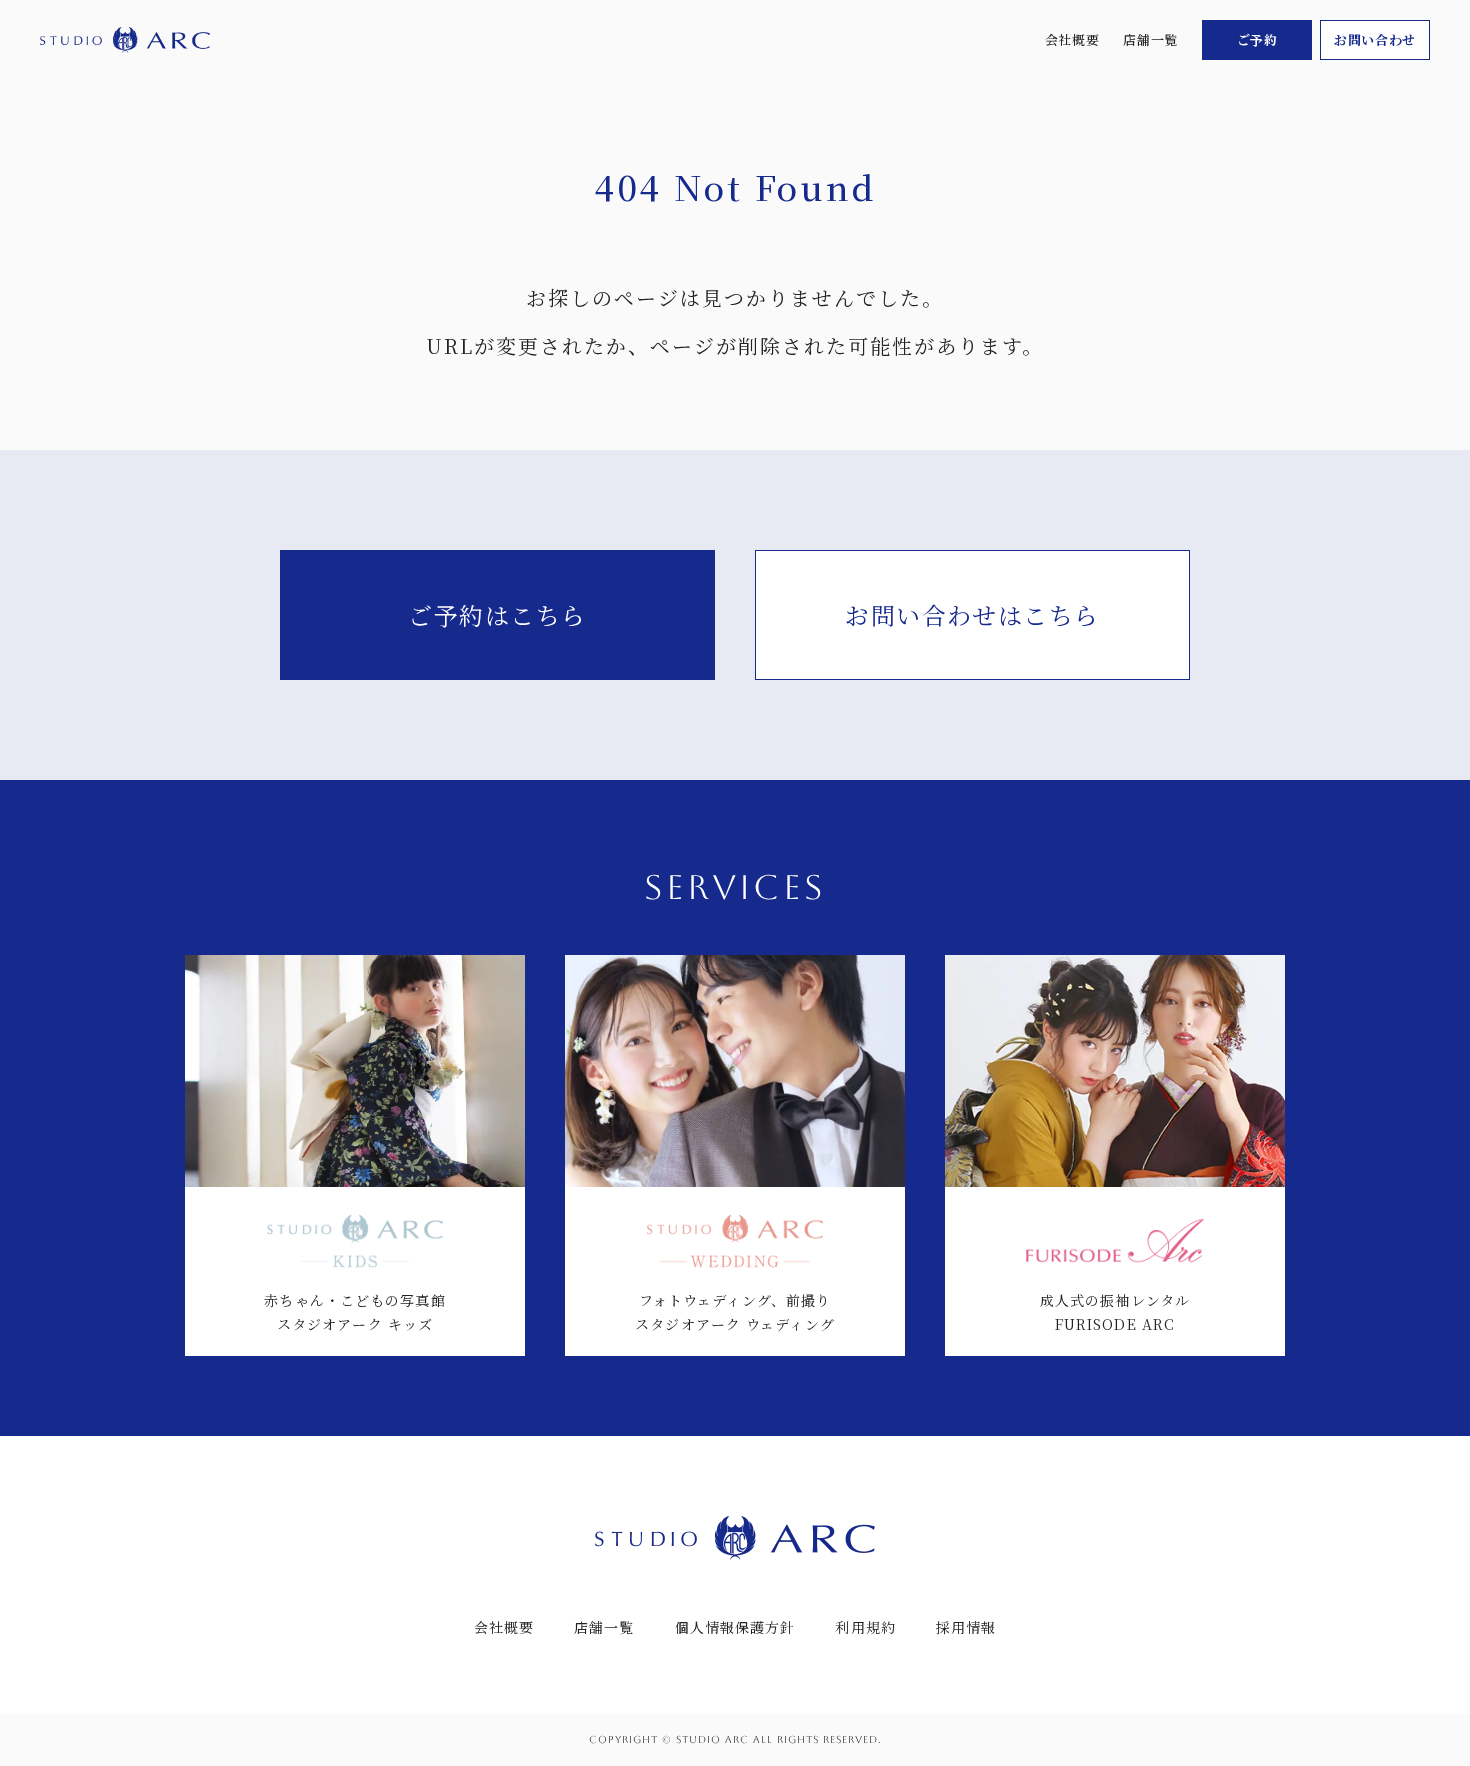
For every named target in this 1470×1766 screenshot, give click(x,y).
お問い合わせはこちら (972, 614)
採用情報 (966, 1627)
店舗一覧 (1150, 39)
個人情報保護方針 (735, 1627)
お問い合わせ (1375, 39)
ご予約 (1257, 39)
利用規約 (865, 1627)
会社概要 (1072, 39)
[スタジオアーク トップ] (125, 40)
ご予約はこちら (497, 614)
